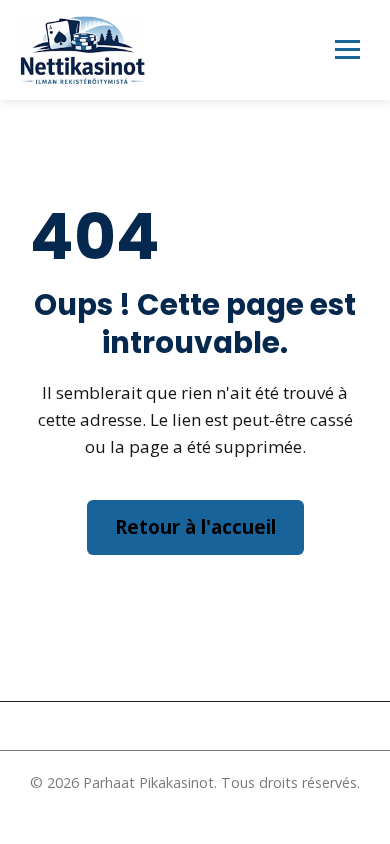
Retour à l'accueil (195, 527)
